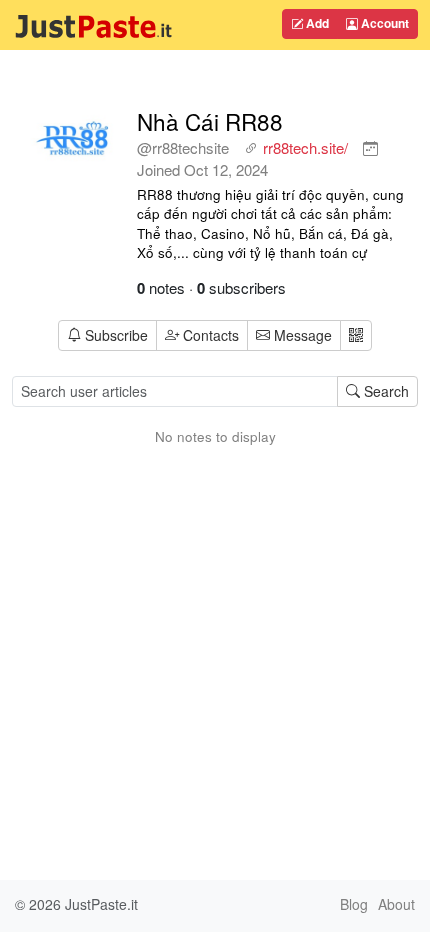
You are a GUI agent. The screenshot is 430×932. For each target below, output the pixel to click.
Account (383, 23)
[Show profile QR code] (356, 335)
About (396, 904)
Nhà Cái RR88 (210, 121)
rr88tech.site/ (305, 147)
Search (384, 391)
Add (316, 23)
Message (301, 335)
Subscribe (116, 335)
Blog (354, 904)
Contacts (211, 335)
